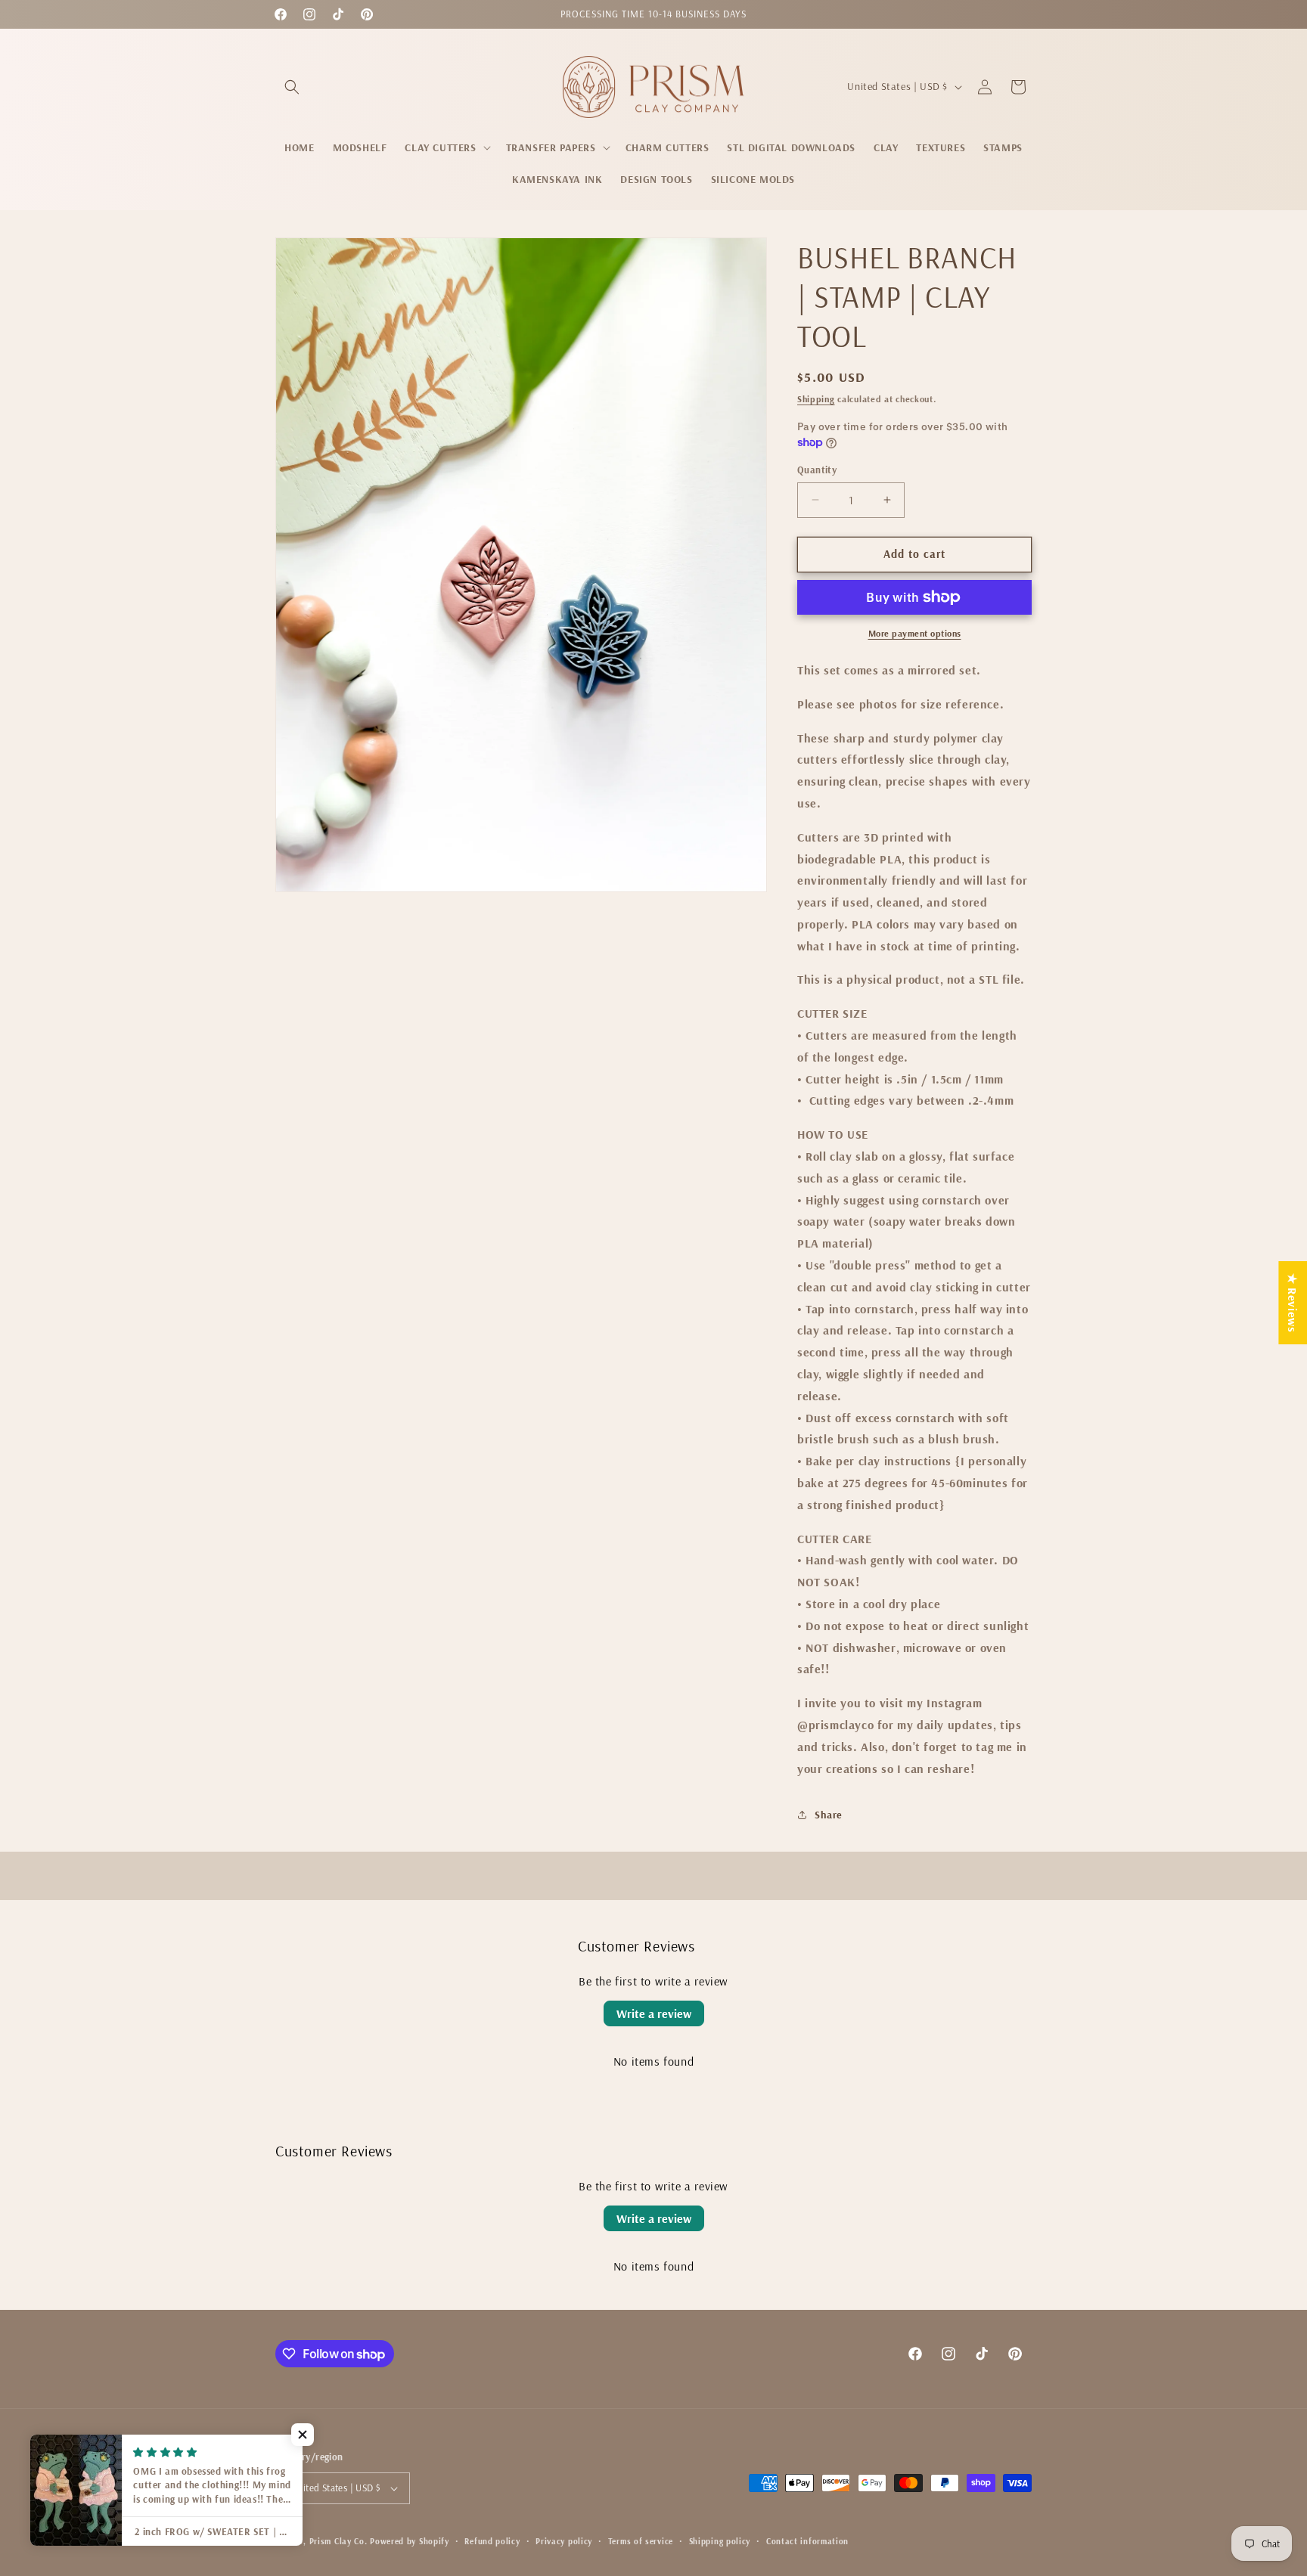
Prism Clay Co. (338, 2541)
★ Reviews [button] (1293, 1302)
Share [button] (829, 1815)
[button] (292, 87)
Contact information (807, 2541)
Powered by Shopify (410, 2541)
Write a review (654, 2013)
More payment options (915, 633)
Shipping (816, 399)
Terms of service (641, 2541)
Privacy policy (564, 2541)
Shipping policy (720, 2541)
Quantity (817, 470)
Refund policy (492, 2541)
